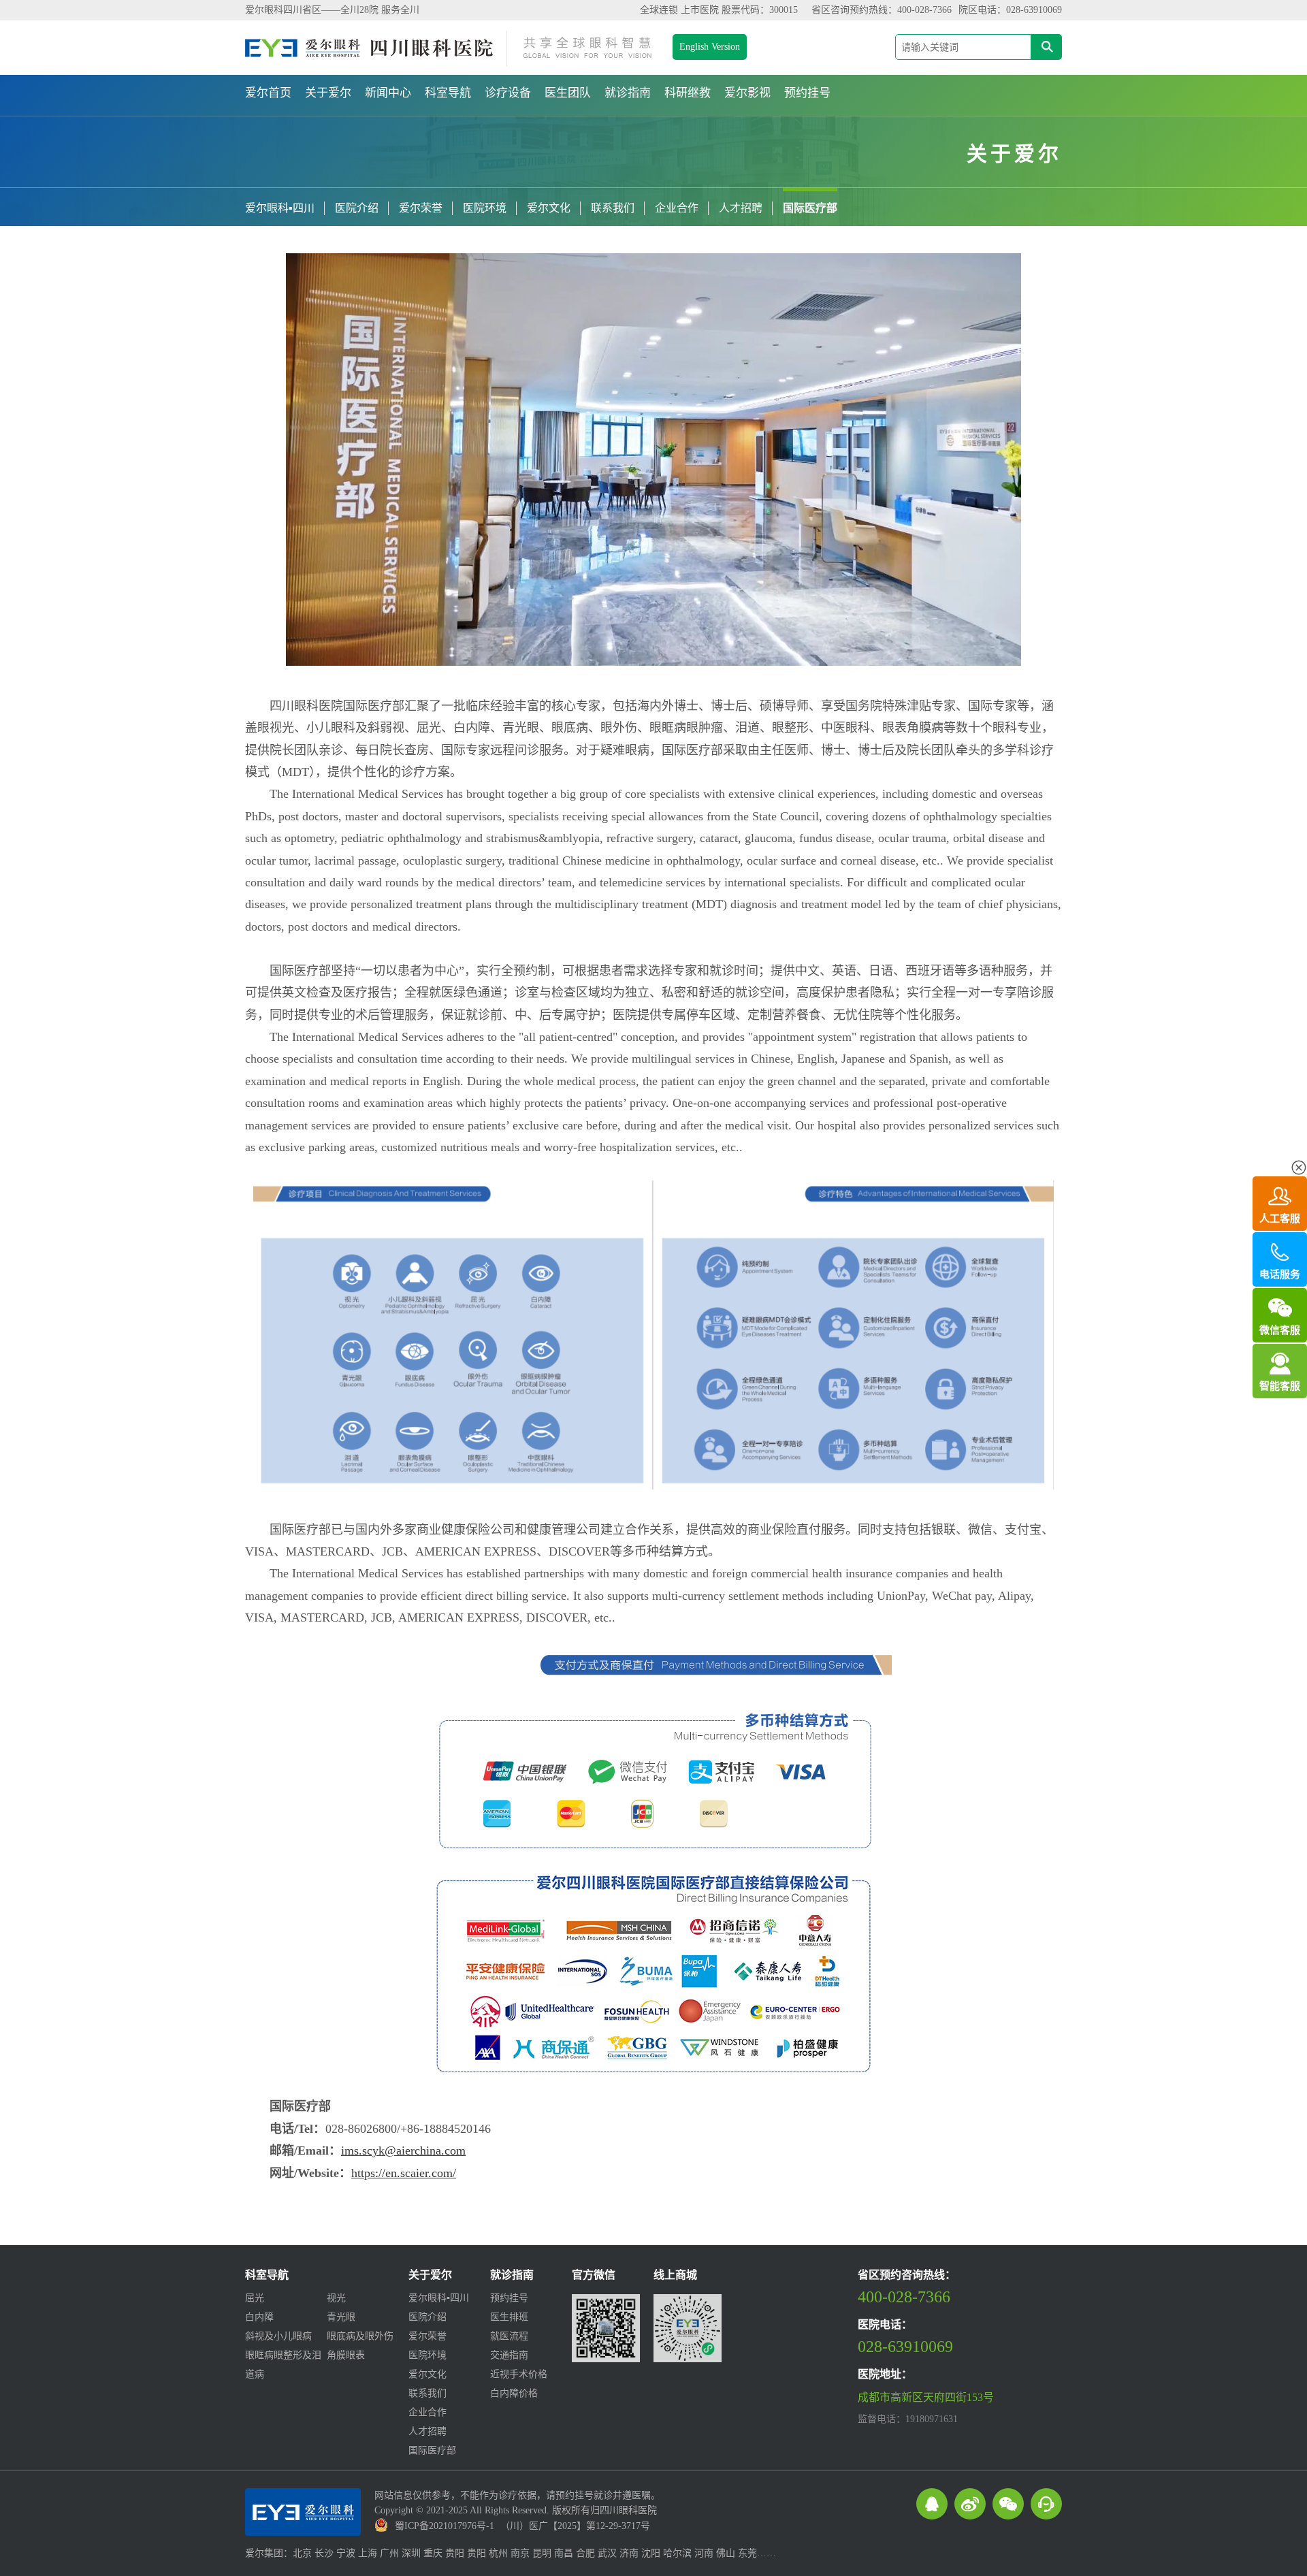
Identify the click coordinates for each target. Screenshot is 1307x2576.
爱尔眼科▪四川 (280, 208)
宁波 (346, 2553)
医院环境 (485, 208)
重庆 (433, 2553)
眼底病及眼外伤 (360, 2336)
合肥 (585, 2553)
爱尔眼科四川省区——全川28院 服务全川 (332, 10)
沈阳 (651, 2553)
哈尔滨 (677, 2553)
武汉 (607, 2553)
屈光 (255, 2298)
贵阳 (455, 2553)
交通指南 (509, 2355)
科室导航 (448, 93)
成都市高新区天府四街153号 (926, 2397)
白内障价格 (514, 2393)
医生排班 (509, 2317)
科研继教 (688, 93)
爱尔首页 (268, 93)
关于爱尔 (328, 93)
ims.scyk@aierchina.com (403, 2151)
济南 (629, 2553)
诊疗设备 (508, 93)
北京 (302, 2553)
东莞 (747, 2553)
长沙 (324, 2553)
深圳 (411, 2553)
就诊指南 (628, 93)
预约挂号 (807, 93)
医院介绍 (357, 208)
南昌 (564, 2553)
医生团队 (568, 93)
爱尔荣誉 (421, 208)
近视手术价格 (519, 2374)
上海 (368, 2553)
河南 (704, 2553)
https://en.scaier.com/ (404, 2173)
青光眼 (341, 2317)
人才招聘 (741, 208)
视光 (336, 2298)
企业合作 (677, 208)
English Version (710, 47)
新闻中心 (388, 93)
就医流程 (509, 2336)
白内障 (259, 2317)
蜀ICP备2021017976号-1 (445, 2526)
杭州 (498, 2553)
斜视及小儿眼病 (278, 2336)
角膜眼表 (346, 2355)
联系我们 (613, 208)
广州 (389, 2553)
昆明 (542, 2553)
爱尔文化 (549, 208)
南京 (520, 2553)
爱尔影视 (747, 93)
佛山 (726, 2553)
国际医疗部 (810, 208)
